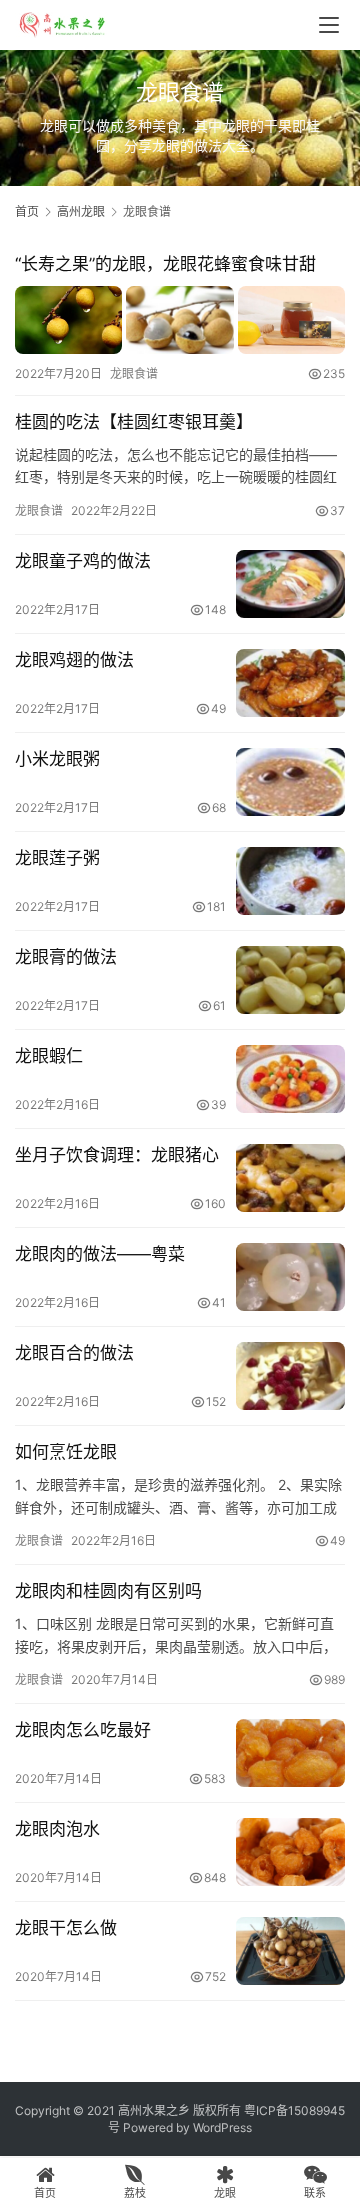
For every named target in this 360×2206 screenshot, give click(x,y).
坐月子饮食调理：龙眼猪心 (117, 1155)
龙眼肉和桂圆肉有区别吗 (108, 1591)
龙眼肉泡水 (57, 1829)
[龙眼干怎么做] (290, 1951)
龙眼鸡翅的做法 (74, 660)
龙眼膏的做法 (66, 957)
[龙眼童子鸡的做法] (290, 584)
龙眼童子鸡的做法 (83, 561)
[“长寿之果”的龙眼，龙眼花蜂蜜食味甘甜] (180, 319)
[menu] (329, 25)
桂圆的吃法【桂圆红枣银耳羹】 (134, 422)
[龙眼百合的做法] (290, 1376)
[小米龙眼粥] (290, 782)
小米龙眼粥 (57, 759)
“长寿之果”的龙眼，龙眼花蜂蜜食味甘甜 (165, 264)
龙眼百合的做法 (74, 1353)
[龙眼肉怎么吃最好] (290, 1753)
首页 (27, 211)
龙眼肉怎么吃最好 (83, 1730)
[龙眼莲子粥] (290, 881)
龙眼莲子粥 (57, 858)
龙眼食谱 (134, 373)
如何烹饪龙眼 (66, 1452)
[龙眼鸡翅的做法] (290, 683)
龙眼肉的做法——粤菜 (100, 1254)
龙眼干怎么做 (66, 1928)
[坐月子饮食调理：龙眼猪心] (290, 1178)
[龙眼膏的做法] (290, 980)
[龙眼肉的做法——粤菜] (290, 1277)
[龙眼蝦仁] (290, 1079)
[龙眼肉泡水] (290, 1852)
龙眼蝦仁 (49, 1056)
